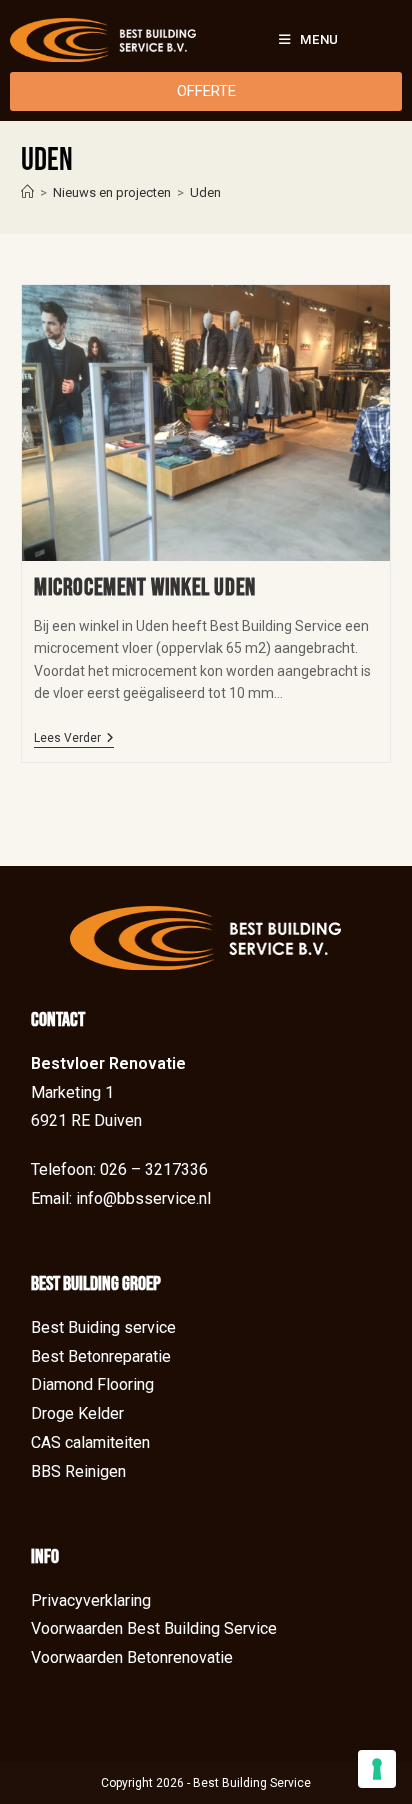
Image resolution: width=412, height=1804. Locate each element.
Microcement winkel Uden (145, 587)
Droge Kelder (77, 1413)
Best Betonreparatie (101, 1356)
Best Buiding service (103, 1327)
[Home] (27, 192)
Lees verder (74, 738)
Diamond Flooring (92, 1384)
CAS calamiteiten (90, 1442)
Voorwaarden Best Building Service (154, 1628)
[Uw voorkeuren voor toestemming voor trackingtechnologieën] (377, 1769)
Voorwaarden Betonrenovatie (132, 1657)
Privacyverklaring (91, 1600)
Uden (205, 192)
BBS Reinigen (78, 1471)
